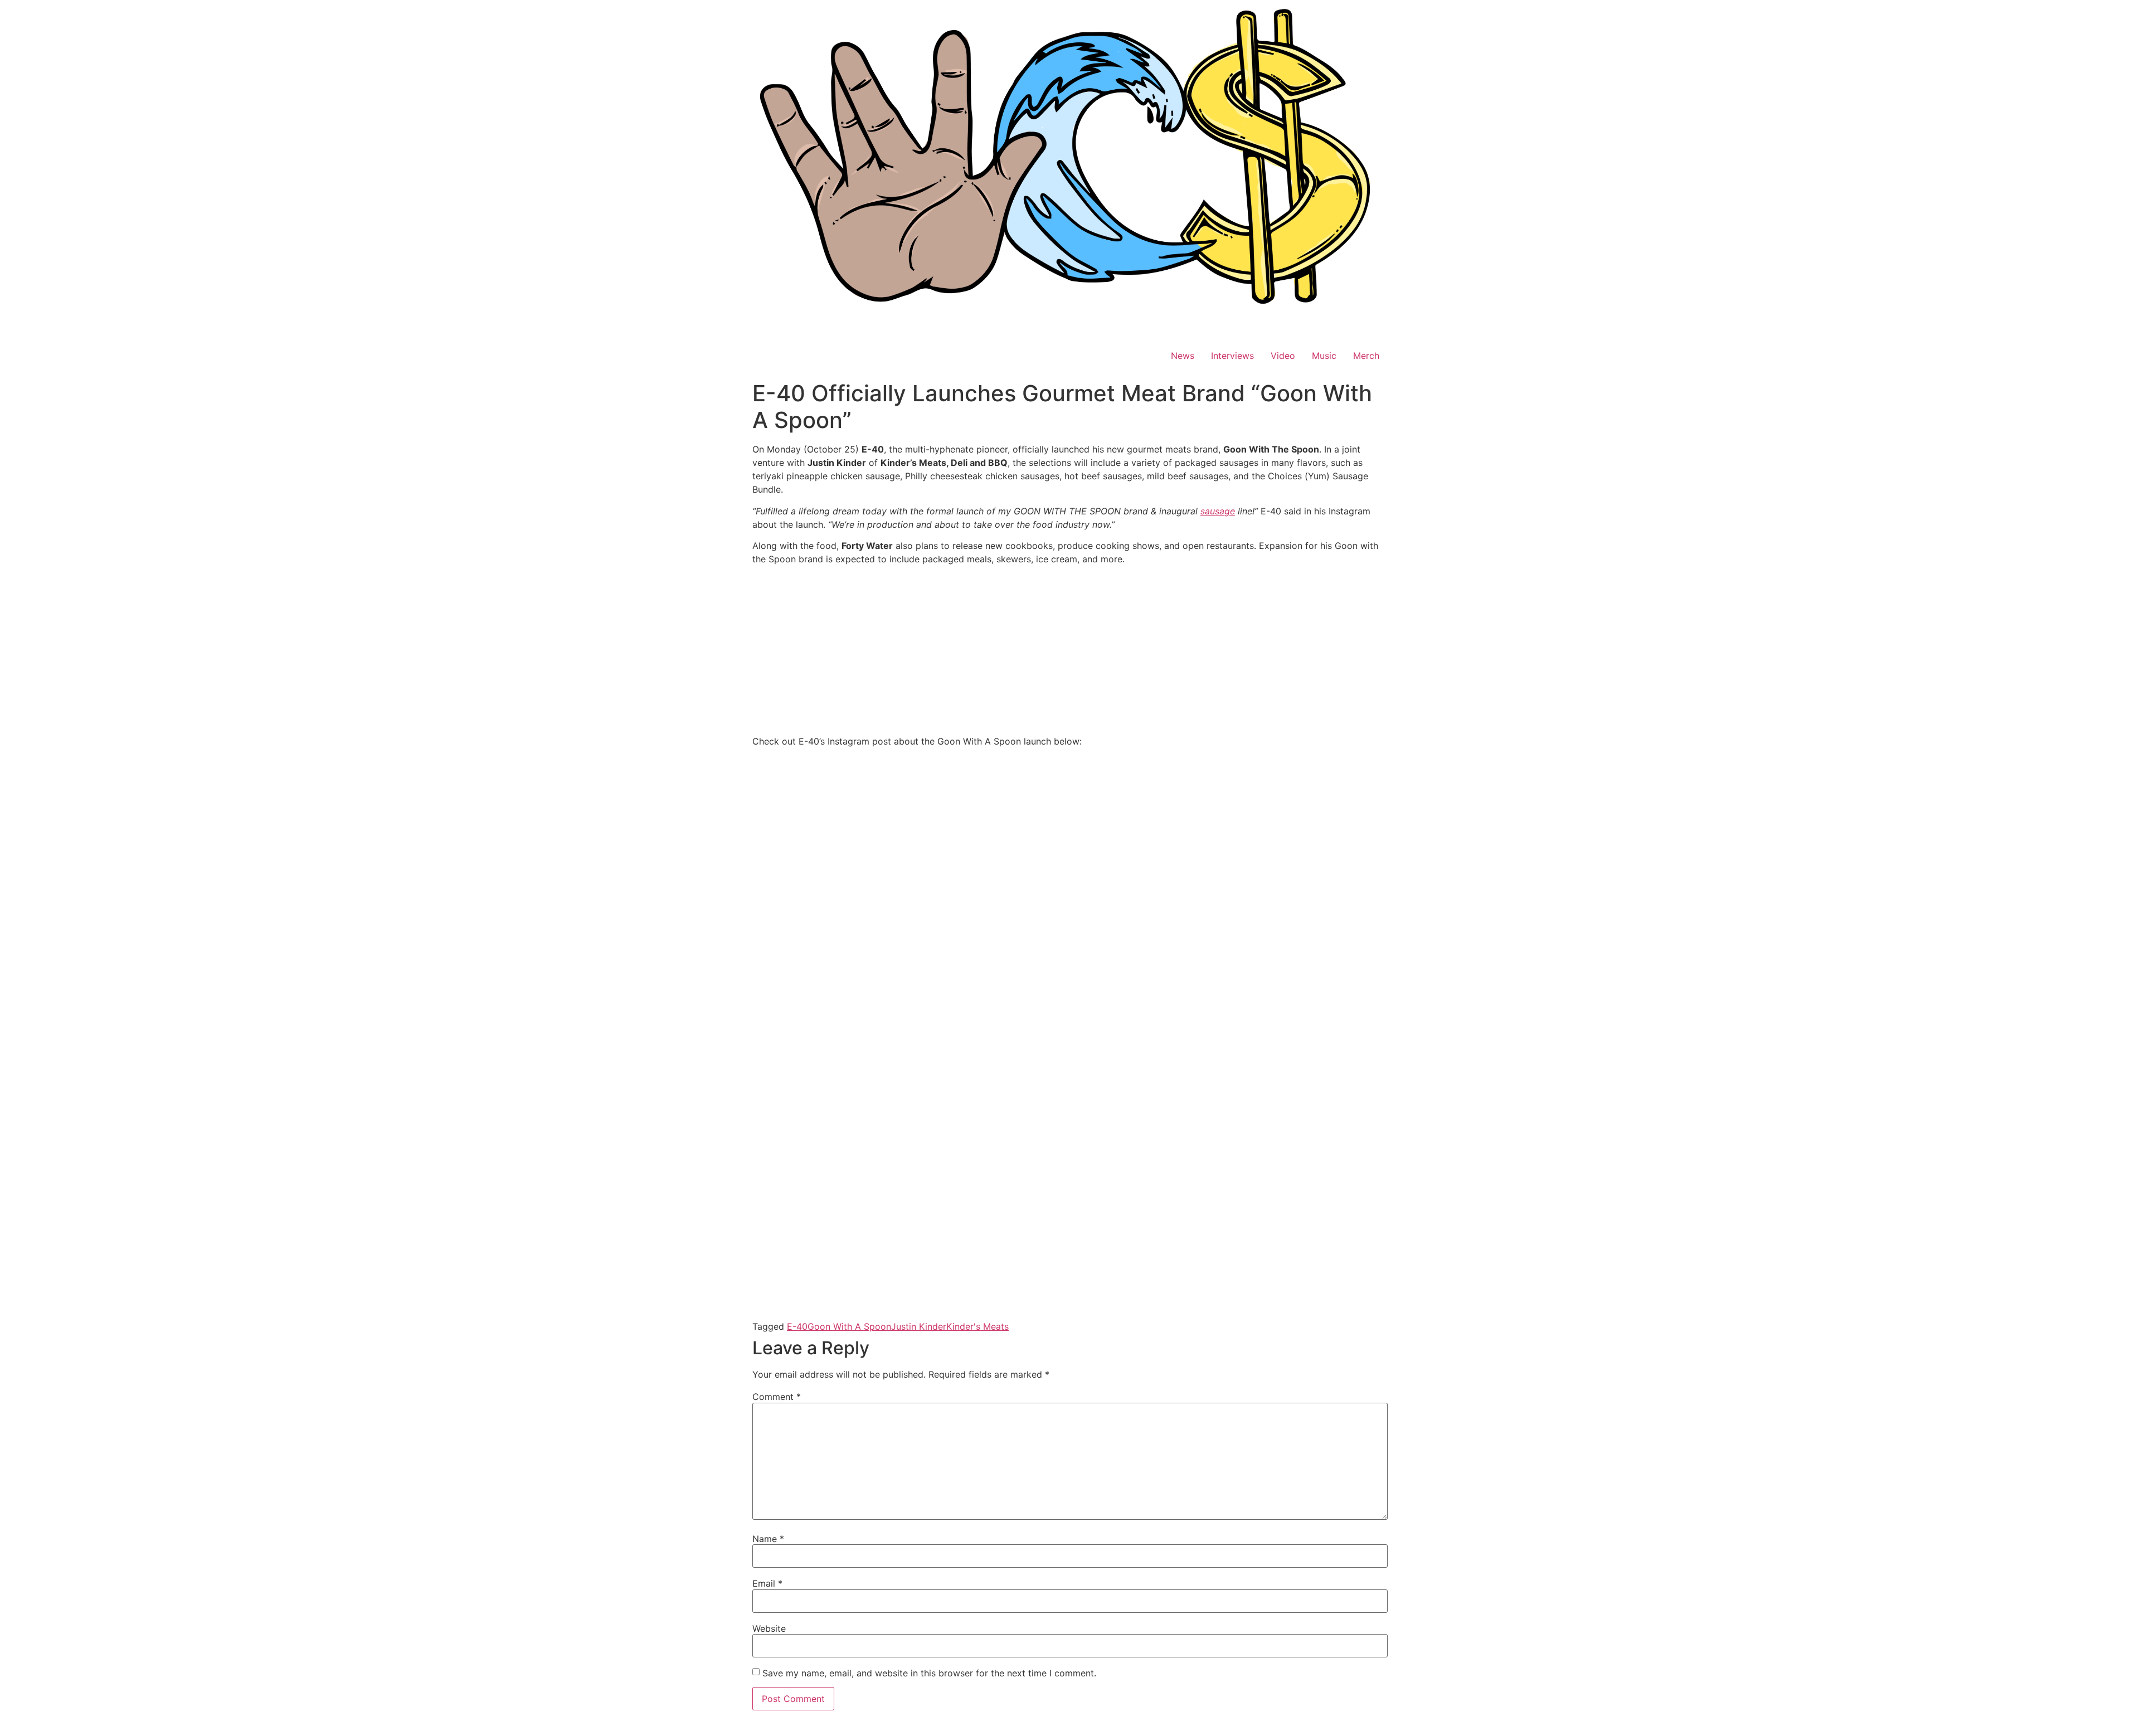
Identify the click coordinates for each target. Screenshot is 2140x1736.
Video (1283, 356)
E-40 (797, 1326)
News (1183, 356)
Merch (1366, 356)
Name (768, 1539)
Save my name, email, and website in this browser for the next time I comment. (929, 1673)
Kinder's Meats (977, 1326)
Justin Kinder (919, 1326)
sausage (1218, 511)
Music (1324, 356)
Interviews (1232, 356)
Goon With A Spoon (849, 1326)
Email (767, 1583)
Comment (777, 1397)
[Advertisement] (1070, 652)
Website (769, 1628)
